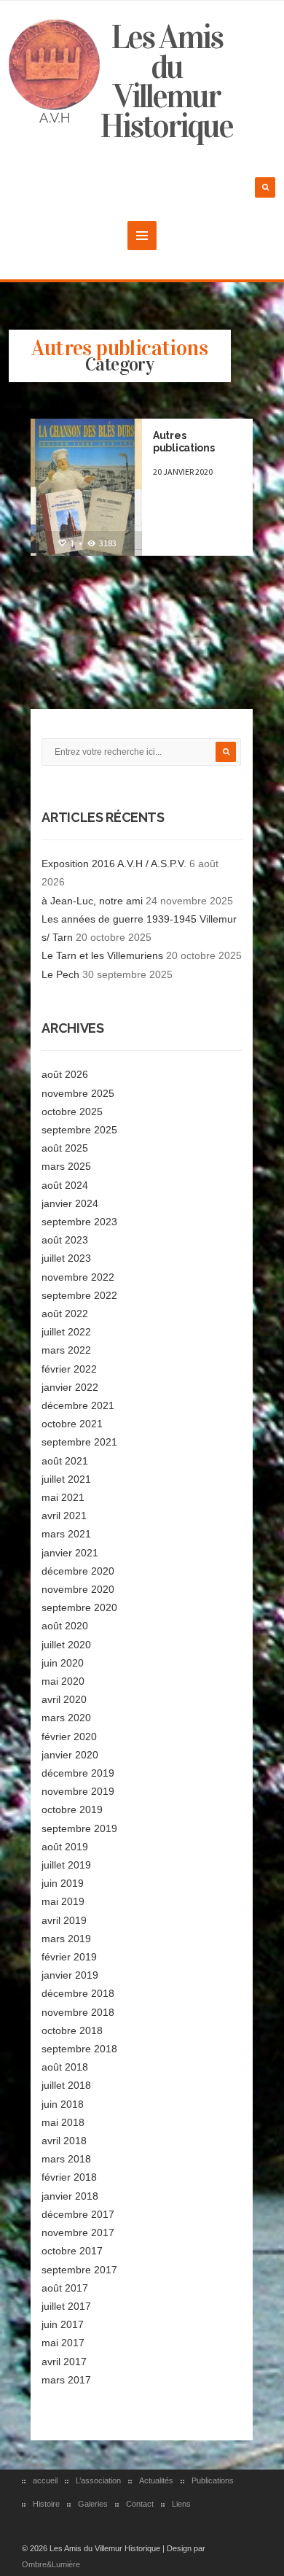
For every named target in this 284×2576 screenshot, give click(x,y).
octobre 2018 (72, 2030)
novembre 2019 (78, 1791)
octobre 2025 (72, 1112)
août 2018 (65, 2067)
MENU (142, 236)
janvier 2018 (70, 2196)
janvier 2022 (70, 1387)
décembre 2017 (78, 2214)
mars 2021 (66, 1534)
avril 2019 (64, 1920)
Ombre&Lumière (51, 2564)
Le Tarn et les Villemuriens (102, 955)
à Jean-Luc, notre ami (92, 901)
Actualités (156, 2480)
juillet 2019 (66, 1865)
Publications (213, 2480)
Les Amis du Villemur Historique (166, 82)
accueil (45, 2480)
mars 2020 (66, 1718)
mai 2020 (63, 1681)
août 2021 (65, 1461)
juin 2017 (63, 2324)
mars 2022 (66, 1350)
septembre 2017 (79, 2270)
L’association (98, 2480)
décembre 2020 (78, 1571)
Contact (140, 2504)
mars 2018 (66, 2159)
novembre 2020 (78, 1589)
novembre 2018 (78, 2012)
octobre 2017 (72, 2251)
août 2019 (65, 1847)
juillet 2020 (66, 1645)
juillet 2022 (66, 1332)
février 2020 (69, 1737)
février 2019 (69, 1957)
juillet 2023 (66, 1258)
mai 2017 (63, 2343)
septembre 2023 (79, 1222)
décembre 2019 (78, 1773)
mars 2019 (66, 1939)
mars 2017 (66, 2380)
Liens (181, 2504)
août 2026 (65, 1074)
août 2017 (65, 2288)
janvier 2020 (70, 1755)
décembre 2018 (78, 1993)
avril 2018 (64, 2141)
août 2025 (65, 1148)
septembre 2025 (79, 1130)
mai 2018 (63, 2122)
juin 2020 (63, 1663)
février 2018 (69, 2177)
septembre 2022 (79, 1295)
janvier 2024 (70, 1203)
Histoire (46, 2504)
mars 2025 (66, 1166)
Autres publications (184, 442)
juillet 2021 (66, 1479)
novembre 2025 (78, 1093)
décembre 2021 (78, 1405)
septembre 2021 (79, 1442)
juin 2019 (63, 1883)
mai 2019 (63, 1901)
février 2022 (69, 1369)
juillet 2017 (66, 2306)
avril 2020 (64, 1699)
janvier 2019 (70, 1975)
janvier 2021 (70, 1553)
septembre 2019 (79, 1828)
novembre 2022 (78, 1277)
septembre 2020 (79, 1607)
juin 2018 (63, 2104)
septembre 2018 (79, 2049)
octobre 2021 (72, 1424)
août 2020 (65, 1626)
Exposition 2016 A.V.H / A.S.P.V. (114, 864)
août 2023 (65, 1240)
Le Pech (60, 974)
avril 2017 (64, 2362)
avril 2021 (64, 1516)
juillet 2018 (66, 2085)
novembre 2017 (78, 2232)
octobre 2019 (72, 1809)
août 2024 (65, 1185)
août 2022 (65, 1314)
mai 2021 (63, 1497)
